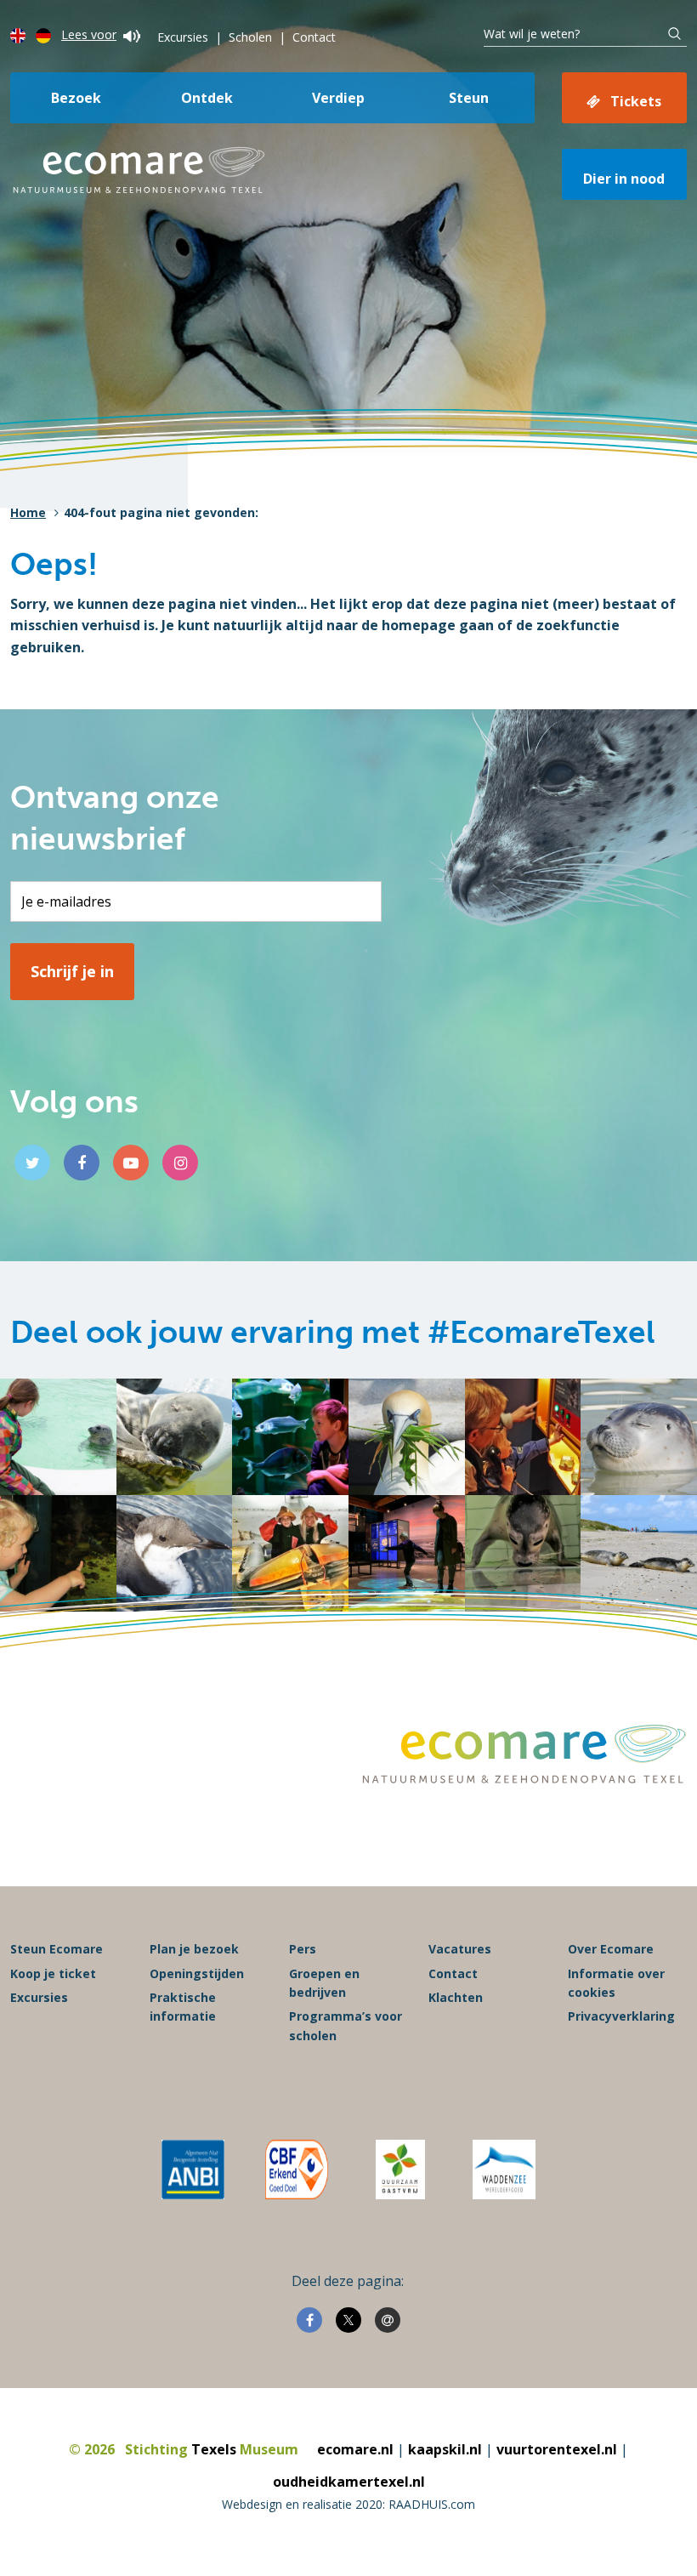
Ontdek (207, 98)
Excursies (183, 37)
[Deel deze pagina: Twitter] (348, 2320)
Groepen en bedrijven (324, 1983)
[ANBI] (193, 2169)
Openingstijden (197, 1973)
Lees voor (89, 34)
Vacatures (460, 1949)
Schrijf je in (72, 971)
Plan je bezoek (194, 1949)
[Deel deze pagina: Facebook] (309, 2320)
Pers (303, 1949)
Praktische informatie (183, 2007)
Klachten (456, 1997)
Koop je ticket (53, 1973)
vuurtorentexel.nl (557, 2449)
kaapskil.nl (445, 2449)
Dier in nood (624, 179)
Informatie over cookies (616, 1983)
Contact (314, 37)
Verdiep (338, 98)
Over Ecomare (611, 1949)
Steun (469, 98)
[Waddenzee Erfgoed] (504, 2169)
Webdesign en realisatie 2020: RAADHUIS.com (348, 2504)
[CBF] (297, 2169)
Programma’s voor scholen (346, 2025)
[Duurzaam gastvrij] (400, 2169)
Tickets (636, 101)
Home (28, 512)
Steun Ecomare (57, 1949)
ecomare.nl (355, 2449)
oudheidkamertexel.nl (349, 2482)
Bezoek (76, 98)
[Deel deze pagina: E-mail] (388, 2320)
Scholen (250, 37)
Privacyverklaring (621, 2016)
